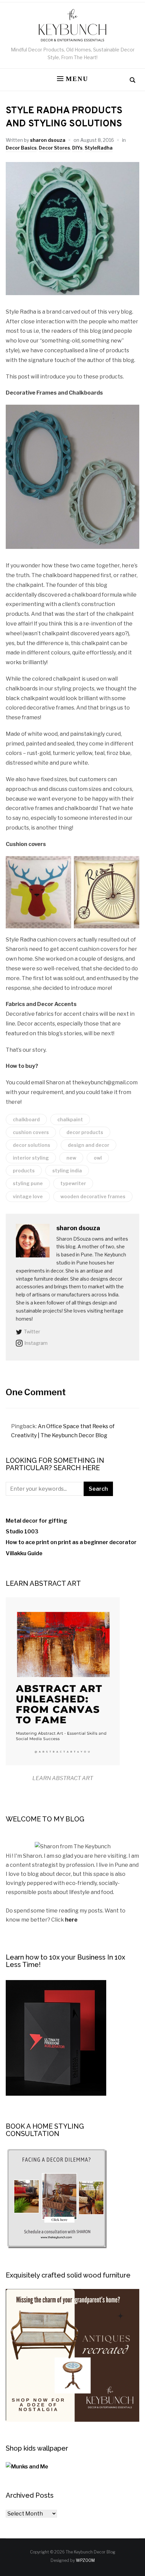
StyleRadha (99, 148)
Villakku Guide (24, 1553)
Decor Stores (54, 148)
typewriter (73, 1183)
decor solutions (32, 1145)
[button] (73, 79)
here (71, 1920)
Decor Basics (21, 148)
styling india (67, 1171)
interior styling (31, 1158)
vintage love (28, 1196)
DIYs (77, 148)
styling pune (28, 1183)
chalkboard (26, 1119)
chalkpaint (70, 1119)
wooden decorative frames (93, 1196)
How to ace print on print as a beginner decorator (71, 1542)
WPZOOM (85, 2560)
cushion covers (31, 1132)
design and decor (89, 1145)
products (24, 1171)
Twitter (32, 1332)
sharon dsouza (48, 140)
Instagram (36, 1343)
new (71, 1158)
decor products (85, 1132)
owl (98, 1158)
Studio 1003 (22, 1532)
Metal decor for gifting (36, 1521)
